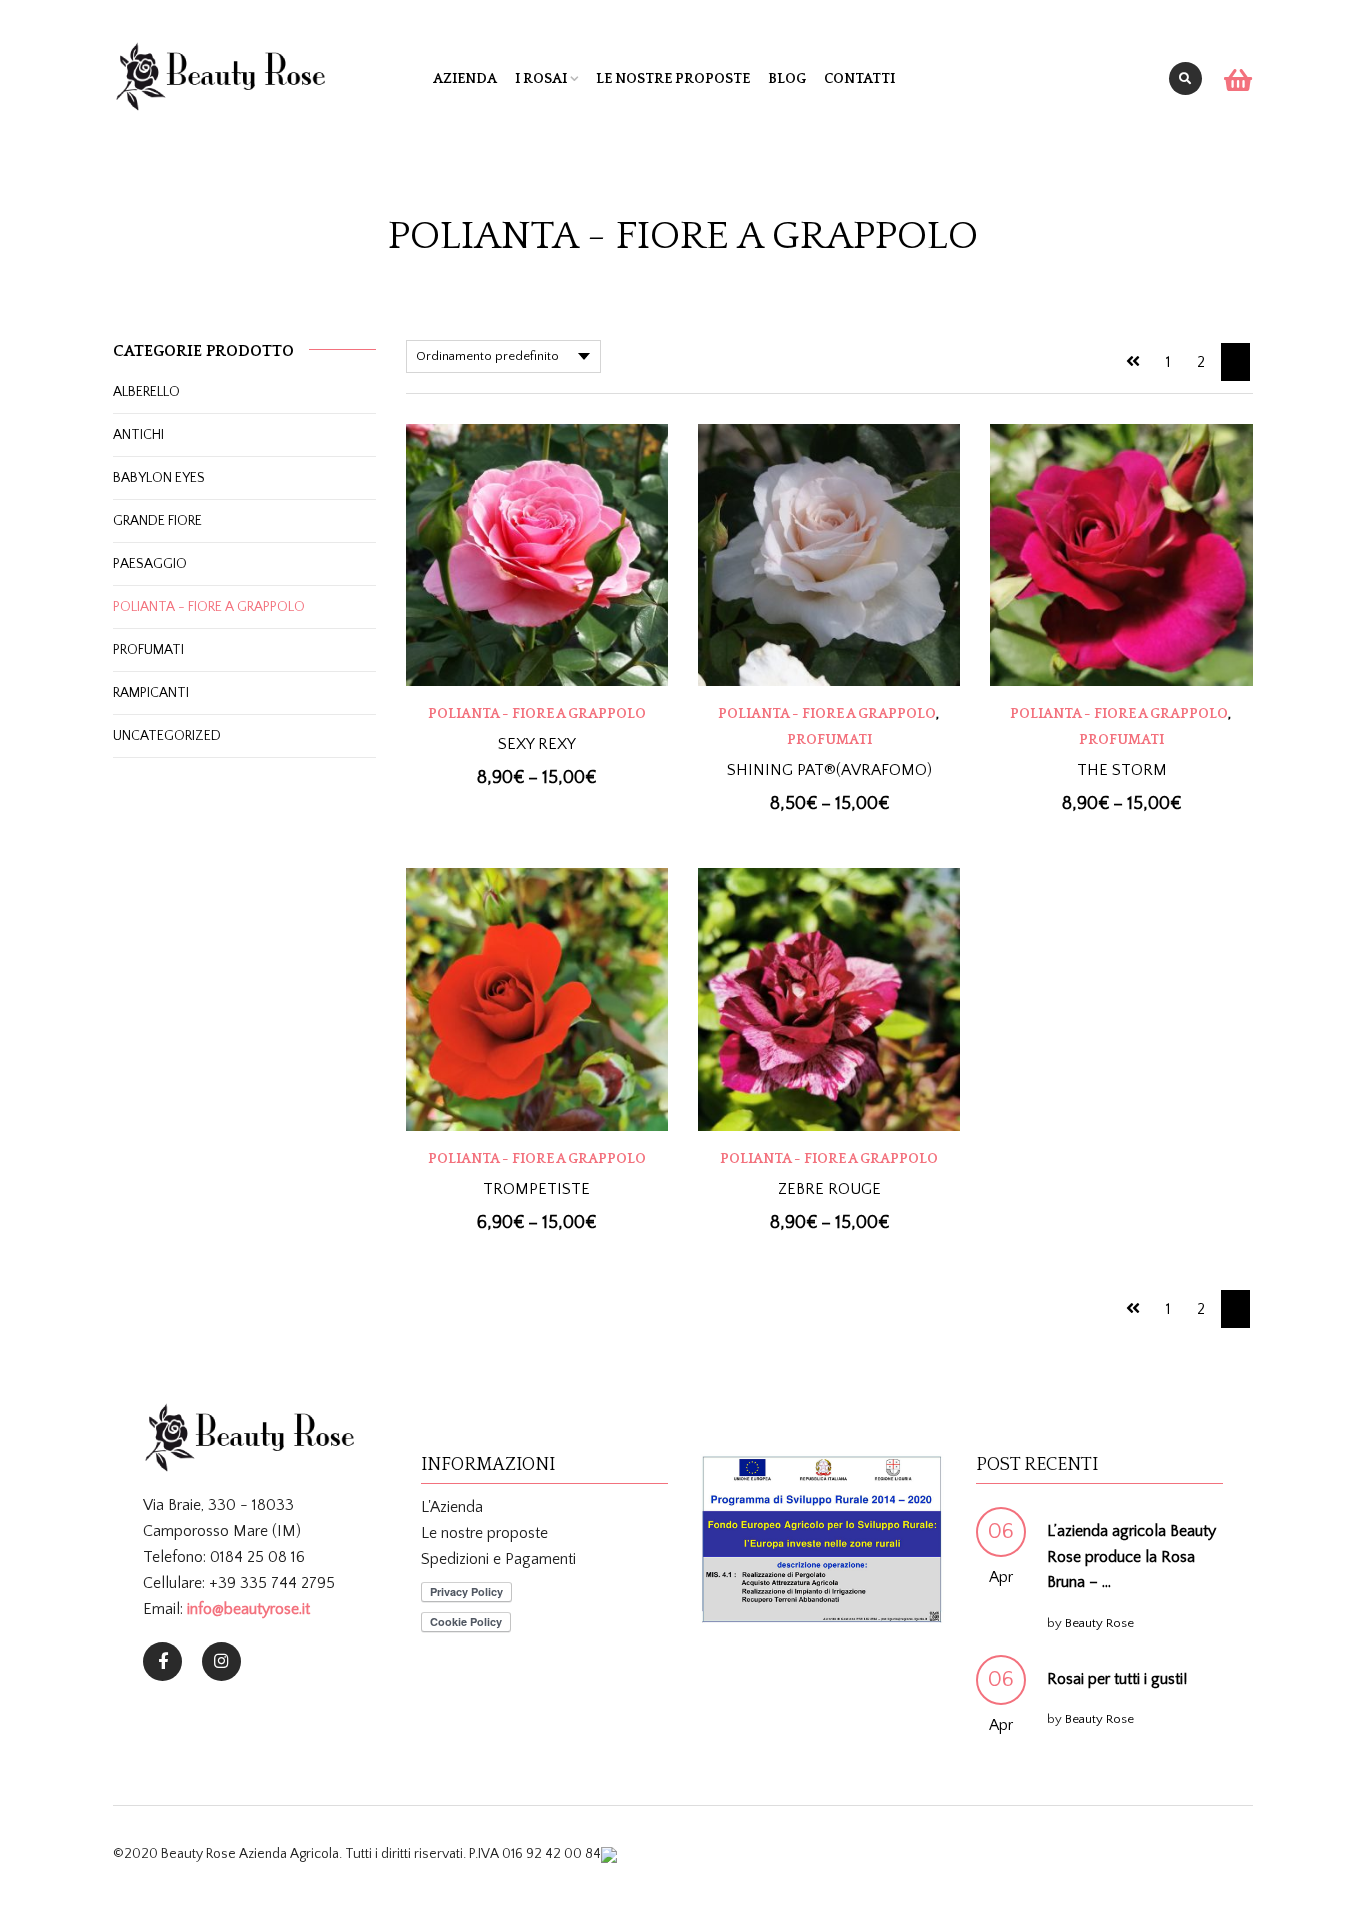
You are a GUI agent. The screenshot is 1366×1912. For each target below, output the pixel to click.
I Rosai (541, 79)
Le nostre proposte (673, 79)
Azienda (465, 79)
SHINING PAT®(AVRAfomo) (829, 770)
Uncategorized (167, 736)
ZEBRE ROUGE (829, 1189)
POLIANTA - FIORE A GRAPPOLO (537, 714)
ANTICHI (138, 435)
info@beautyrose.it (248, 1609)
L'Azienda (452, 1507)
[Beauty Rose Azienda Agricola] (162, 1661)
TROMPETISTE (536, 1189)
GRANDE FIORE (157, 521)
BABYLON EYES (159, 478)
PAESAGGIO (150, 564)
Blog (787, 79)
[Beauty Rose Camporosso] (221, 1661)
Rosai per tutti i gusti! (1117, 1679)
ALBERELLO (146, 392)
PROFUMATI (829, 740)
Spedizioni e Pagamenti (498, 1559)
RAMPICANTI (151, 693)
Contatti (859, 79)
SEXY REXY (537, 744)
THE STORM (1122, 770)
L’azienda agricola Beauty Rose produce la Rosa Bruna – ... (1131, 1556)
